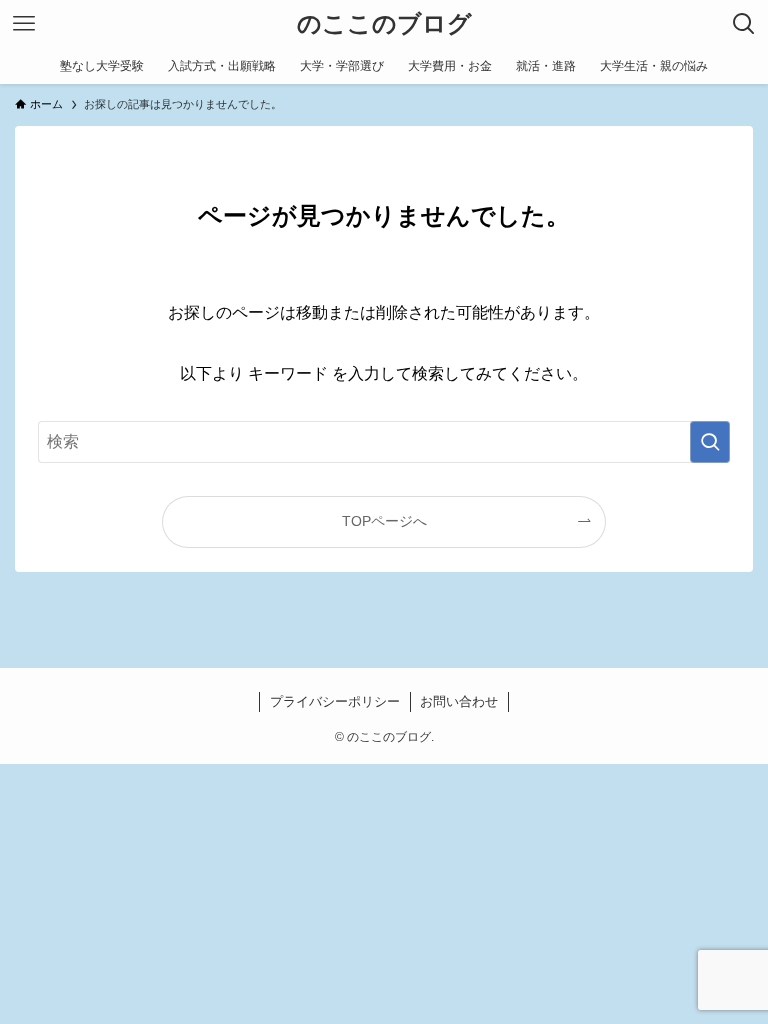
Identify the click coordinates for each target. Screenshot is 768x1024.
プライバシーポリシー (335, 701)
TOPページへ (384, 521)
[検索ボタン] (744, 24)
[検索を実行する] (710, 442)
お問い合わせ (459, 701)
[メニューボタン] (24, 24)
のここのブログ (384, 24)
